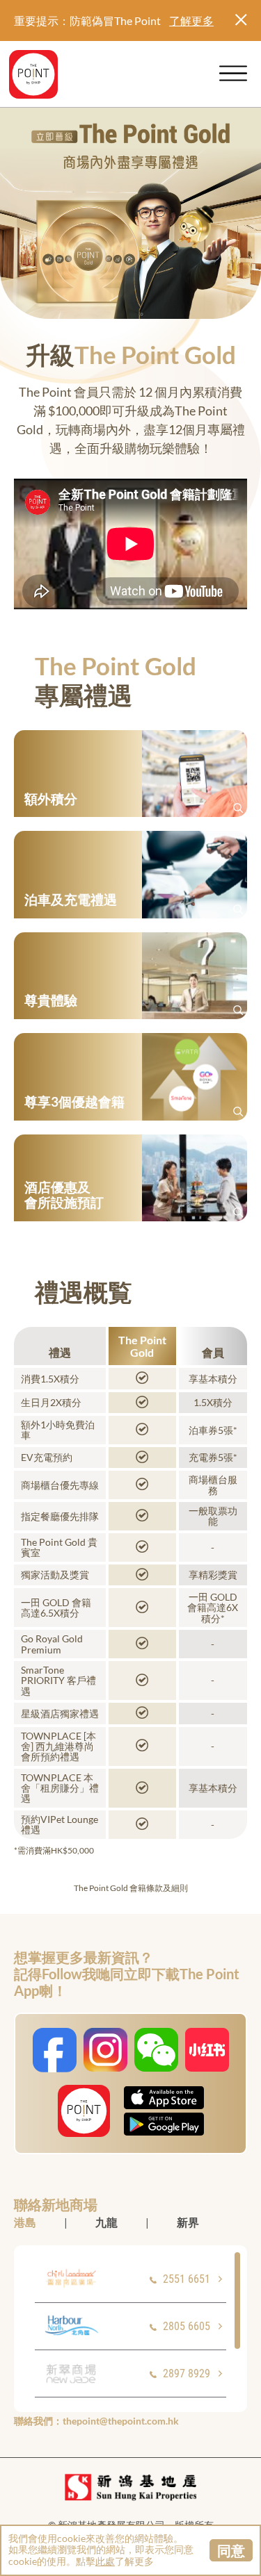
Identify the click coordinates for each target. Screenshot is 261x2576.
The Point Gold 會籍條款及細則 (131, 1888)
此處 (105, 2561)
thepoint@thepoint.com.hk (121, 2421)
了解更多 (191, 20)
